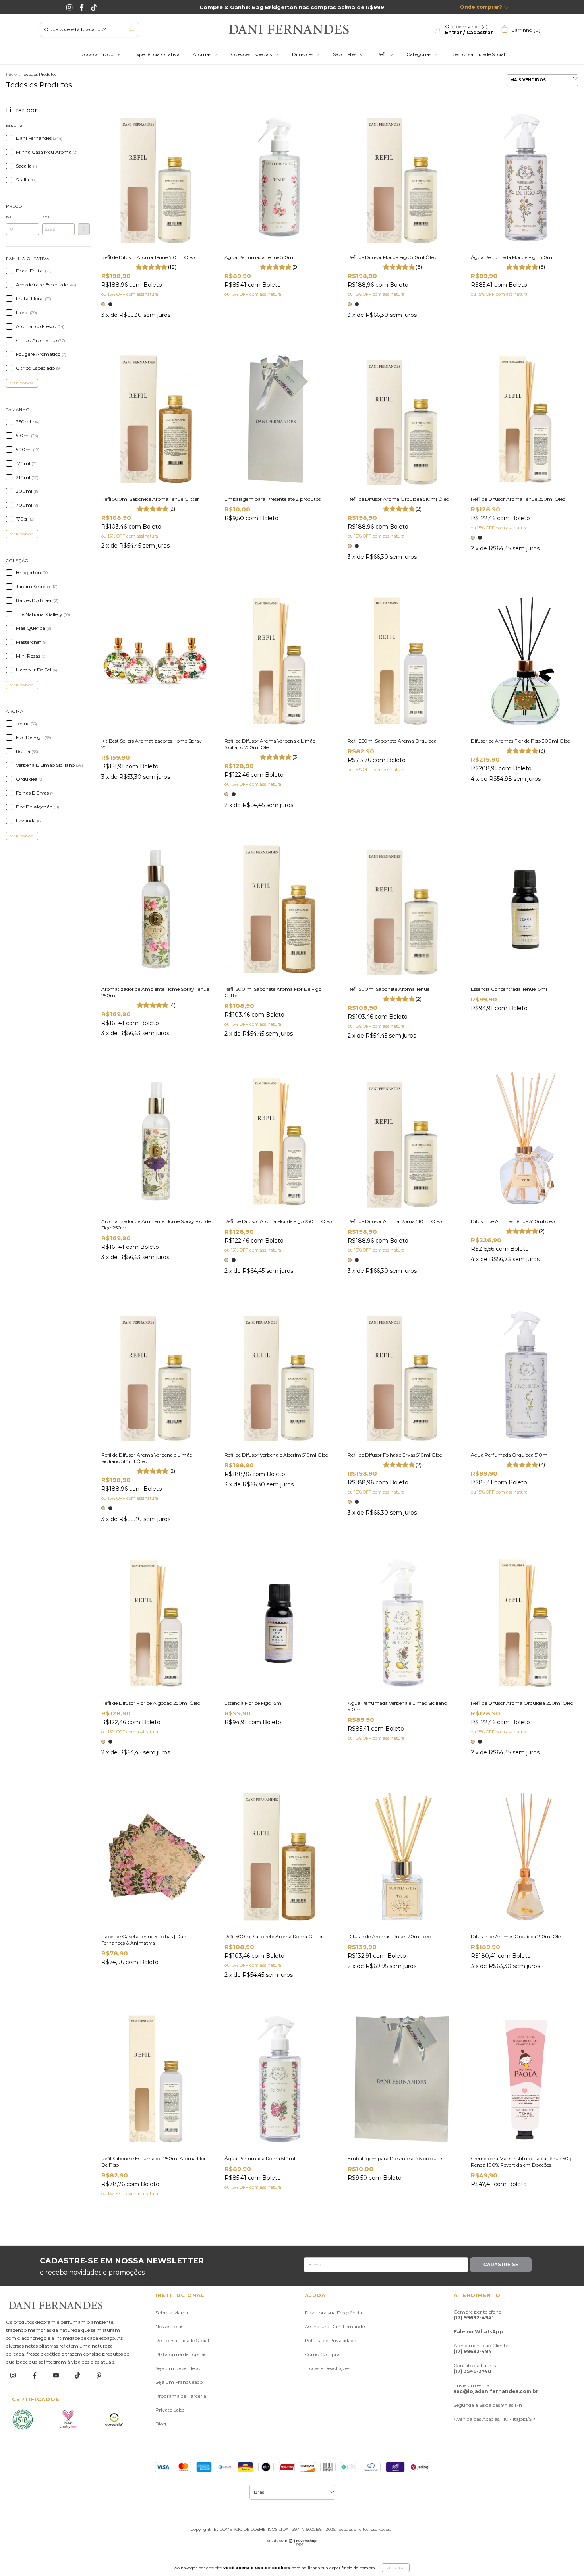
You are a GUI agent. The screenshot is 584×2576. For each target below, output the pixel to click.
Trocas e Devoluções (327, 2368)
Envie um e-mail (496, 2388)
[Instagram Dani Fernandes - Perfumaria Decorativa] (70, 7)
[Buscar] (132, 29)
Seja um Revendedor (179, 2368)
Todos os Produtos (100, 54)
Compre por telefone (477, 2315)
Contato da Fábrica (476, 2368)
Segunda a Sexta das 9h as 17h (488, 2405)
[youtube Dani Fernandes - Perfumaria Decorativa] (57, 2375)
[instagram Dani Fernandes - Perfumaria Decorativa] (14, 2375)
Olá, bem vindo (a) (469, 29)
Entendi (396, 2568)
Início (11, 74)
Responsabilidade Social (478, 54)
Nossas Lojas (169, 2326)
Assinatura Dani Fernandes (336, 2326)
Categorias (419, 54)
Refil (382, 54)
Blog (161, 2424)
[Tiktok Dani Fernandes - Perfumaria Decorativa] (94, 7)
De (9, 217)
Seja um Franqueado (179, 2382)
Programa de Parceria (181, 2396)
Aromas (202, 54)
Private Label (170, 2410)
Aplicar (84, 229)
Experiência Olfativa (157, 54)
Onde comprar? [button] (481, 7)
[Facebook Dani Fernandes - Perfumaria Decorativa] (82, 7)
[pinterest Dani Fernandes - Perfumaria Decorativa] (99, 2375)
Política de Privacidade (330, 2340)
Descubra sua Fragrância (333, 2313)
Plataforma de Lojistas (181, 2354)
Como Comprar (323, 2354)
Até (46, 217)
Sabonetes (345, 54)
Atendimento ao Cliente (481, 2348)
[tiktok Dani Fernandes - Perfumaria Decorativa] (78, 2375)
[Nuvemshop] (292, 2544)
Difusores (303, 54)
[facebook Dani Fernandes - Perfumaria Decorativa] (35, 2375)
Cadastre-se (501, 2265)
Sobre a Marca (172, 2313)
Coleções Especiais (252, 54)
